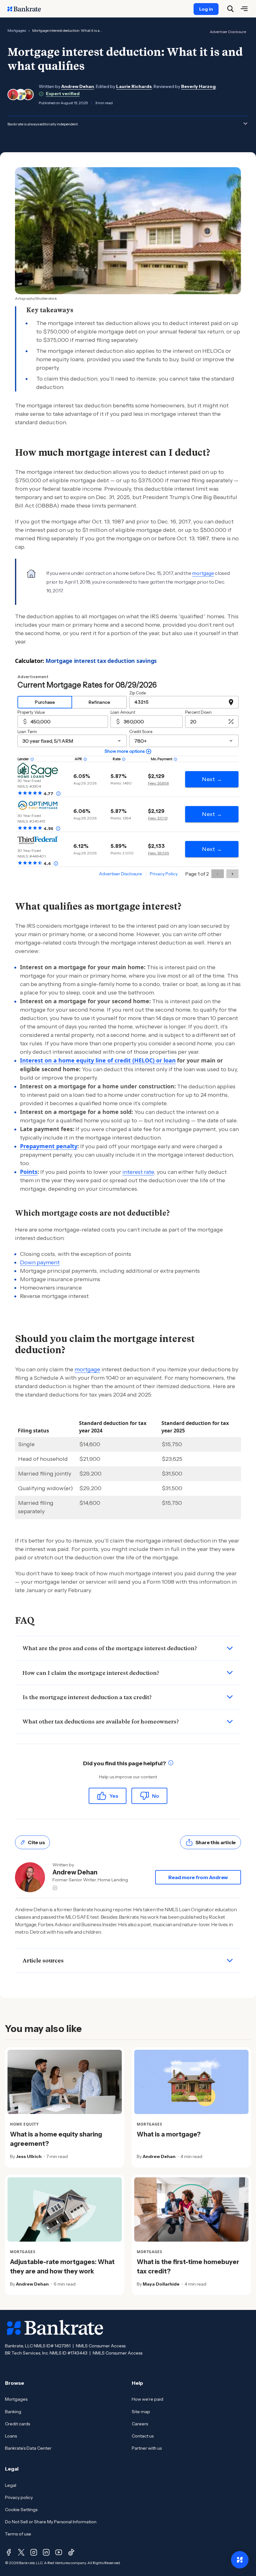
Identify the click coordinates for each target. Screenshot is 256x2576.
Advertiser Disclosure (228, 32)
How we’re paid (148, 2399)
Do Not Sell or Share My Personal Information (51, 2522)
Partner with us (147, 2448)
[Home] (27, 9)
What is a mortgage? (169, 2134)
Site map (141, 2412)
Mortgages (17, 30)
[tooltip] (171, 1764)
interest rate (138, 1172)
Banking (13, 2412)
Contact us (143, 2436)
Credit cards (17, 2424)
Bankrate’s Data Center (28, 2448)
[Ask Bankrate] (240, 2560)
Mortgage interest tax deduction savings (101, 661)
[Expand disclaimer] (245, 124)
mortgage (203, 573)
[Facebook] (9, 2552)
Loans (11, 2436)
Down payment (40, 1262)
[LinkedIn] (46, 2552)
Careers (140, 2424)
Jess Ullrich (29, 2156)
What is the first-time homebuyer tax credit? (188, 2267)
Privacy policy (19, 2497)
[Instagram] (34, 2552)
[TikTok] (71, 2552)
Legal (11, 2485)
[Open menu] (244, 9)
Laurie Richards (134, 86)
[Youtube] (59, 2552)
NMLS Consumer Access (101, 2346)
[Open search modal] (230, 9)
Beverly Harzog (198, 86)
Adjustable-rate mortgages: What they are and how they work (62, 2267)
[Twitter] (21, 2552)
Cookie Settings (21, 2510)
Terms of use (18, 2534)
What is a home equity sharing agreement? (56, 2139)
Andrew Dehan (78, 86)
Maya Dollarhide (161, 2284)
